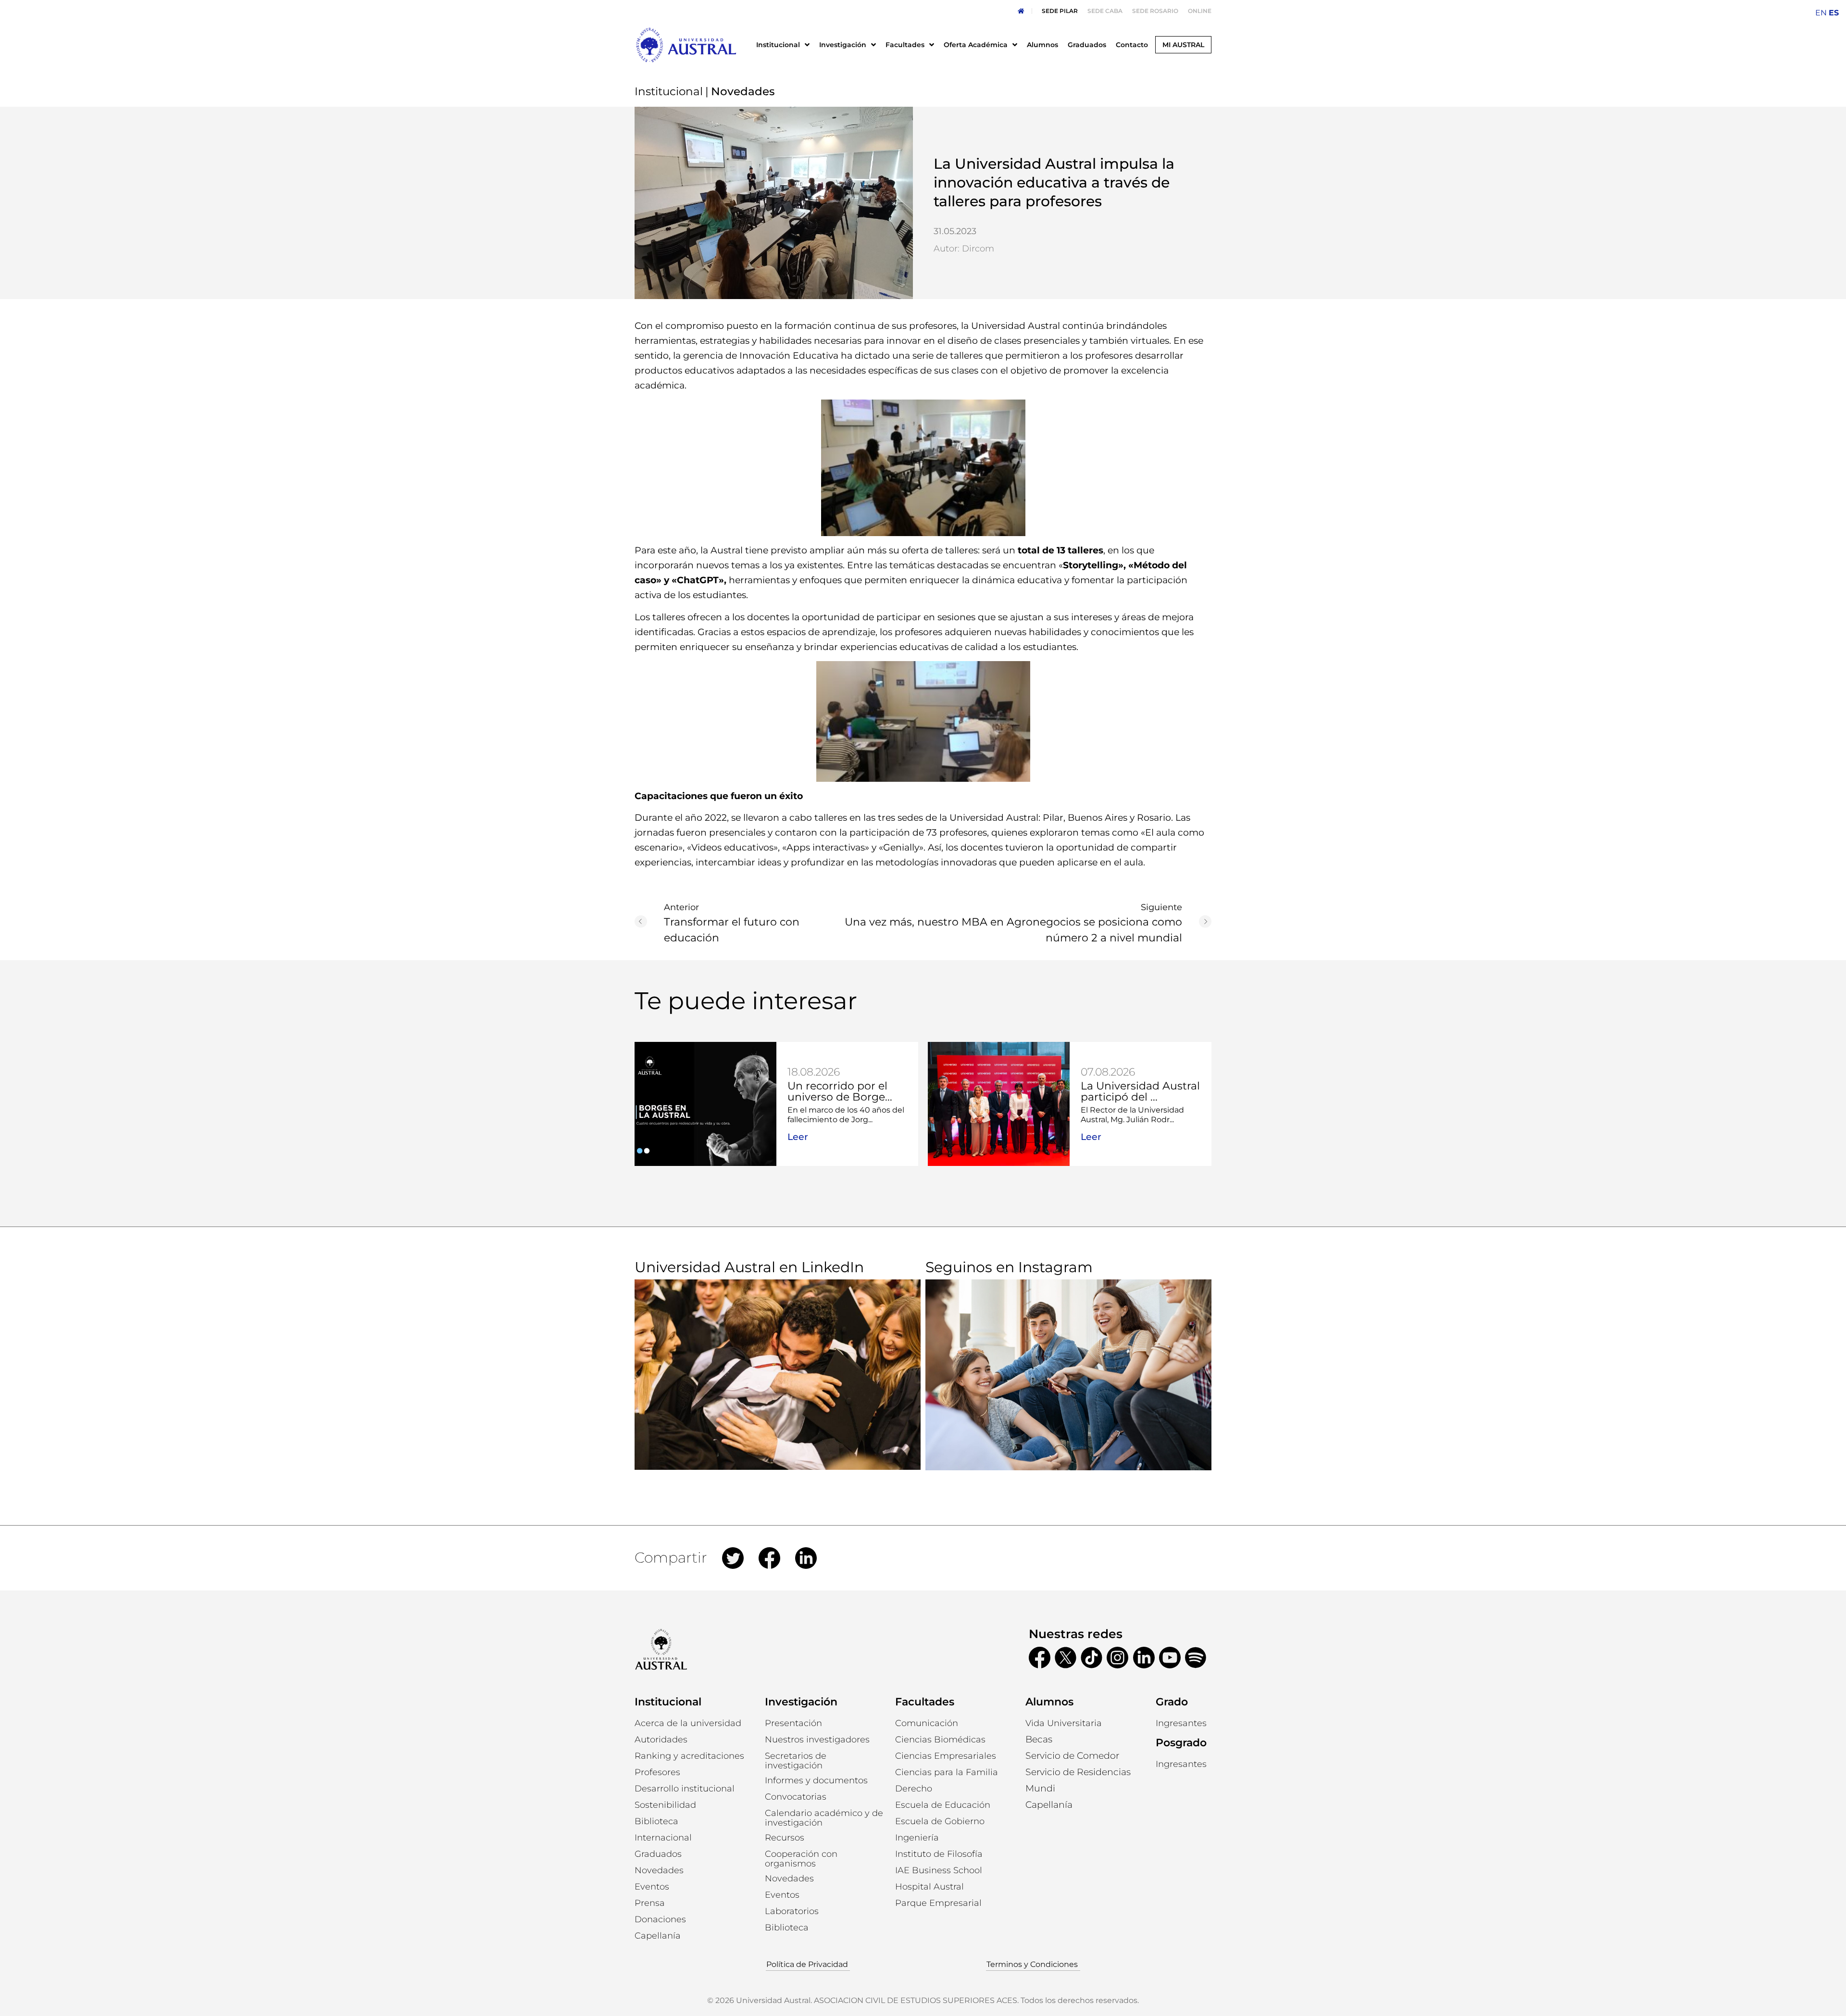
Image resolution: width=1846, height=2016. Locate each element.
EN (1821, 13)
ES (1834, 13)
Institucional (669, 91)
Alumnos (1049, 1702)
